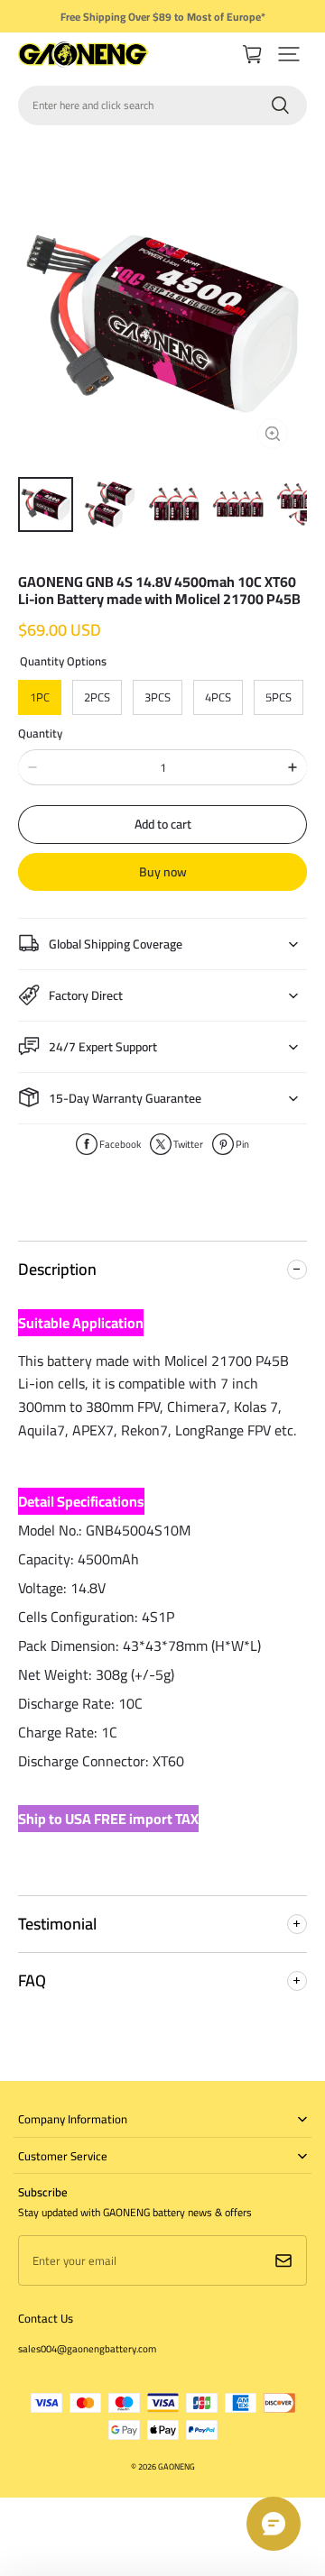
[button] (289, 54)
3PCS (158, 697)
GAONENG (176, 2466)
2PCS (97, 697)
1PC (40, 697)
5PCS (279, 697)
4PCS (218, 697)
